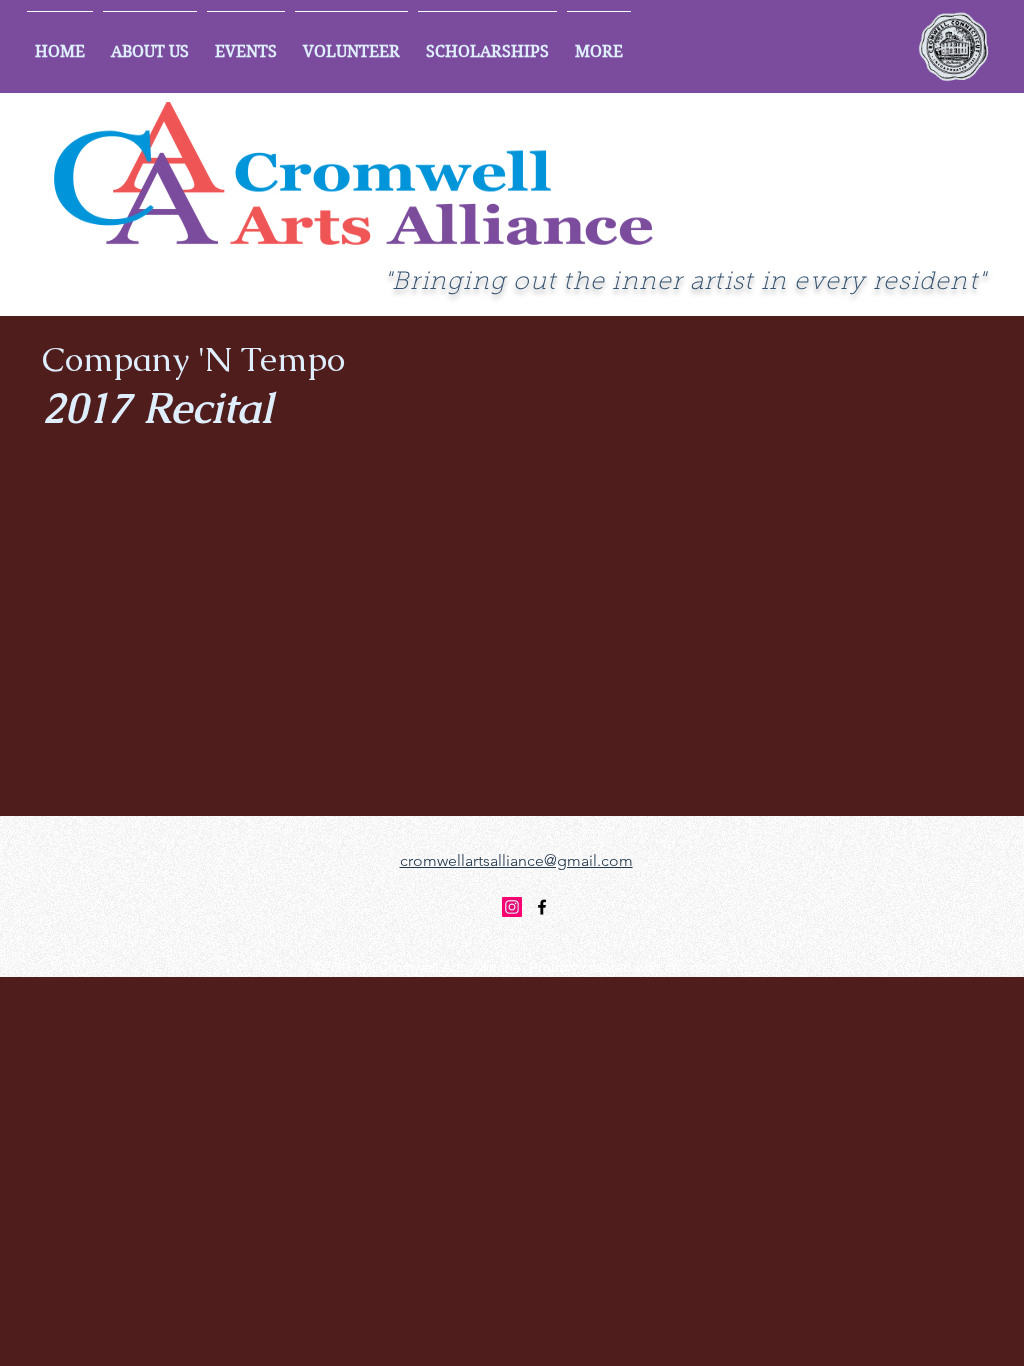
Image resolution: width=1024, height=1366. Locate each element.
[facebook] (542, 907)
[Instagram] (512, 907)
